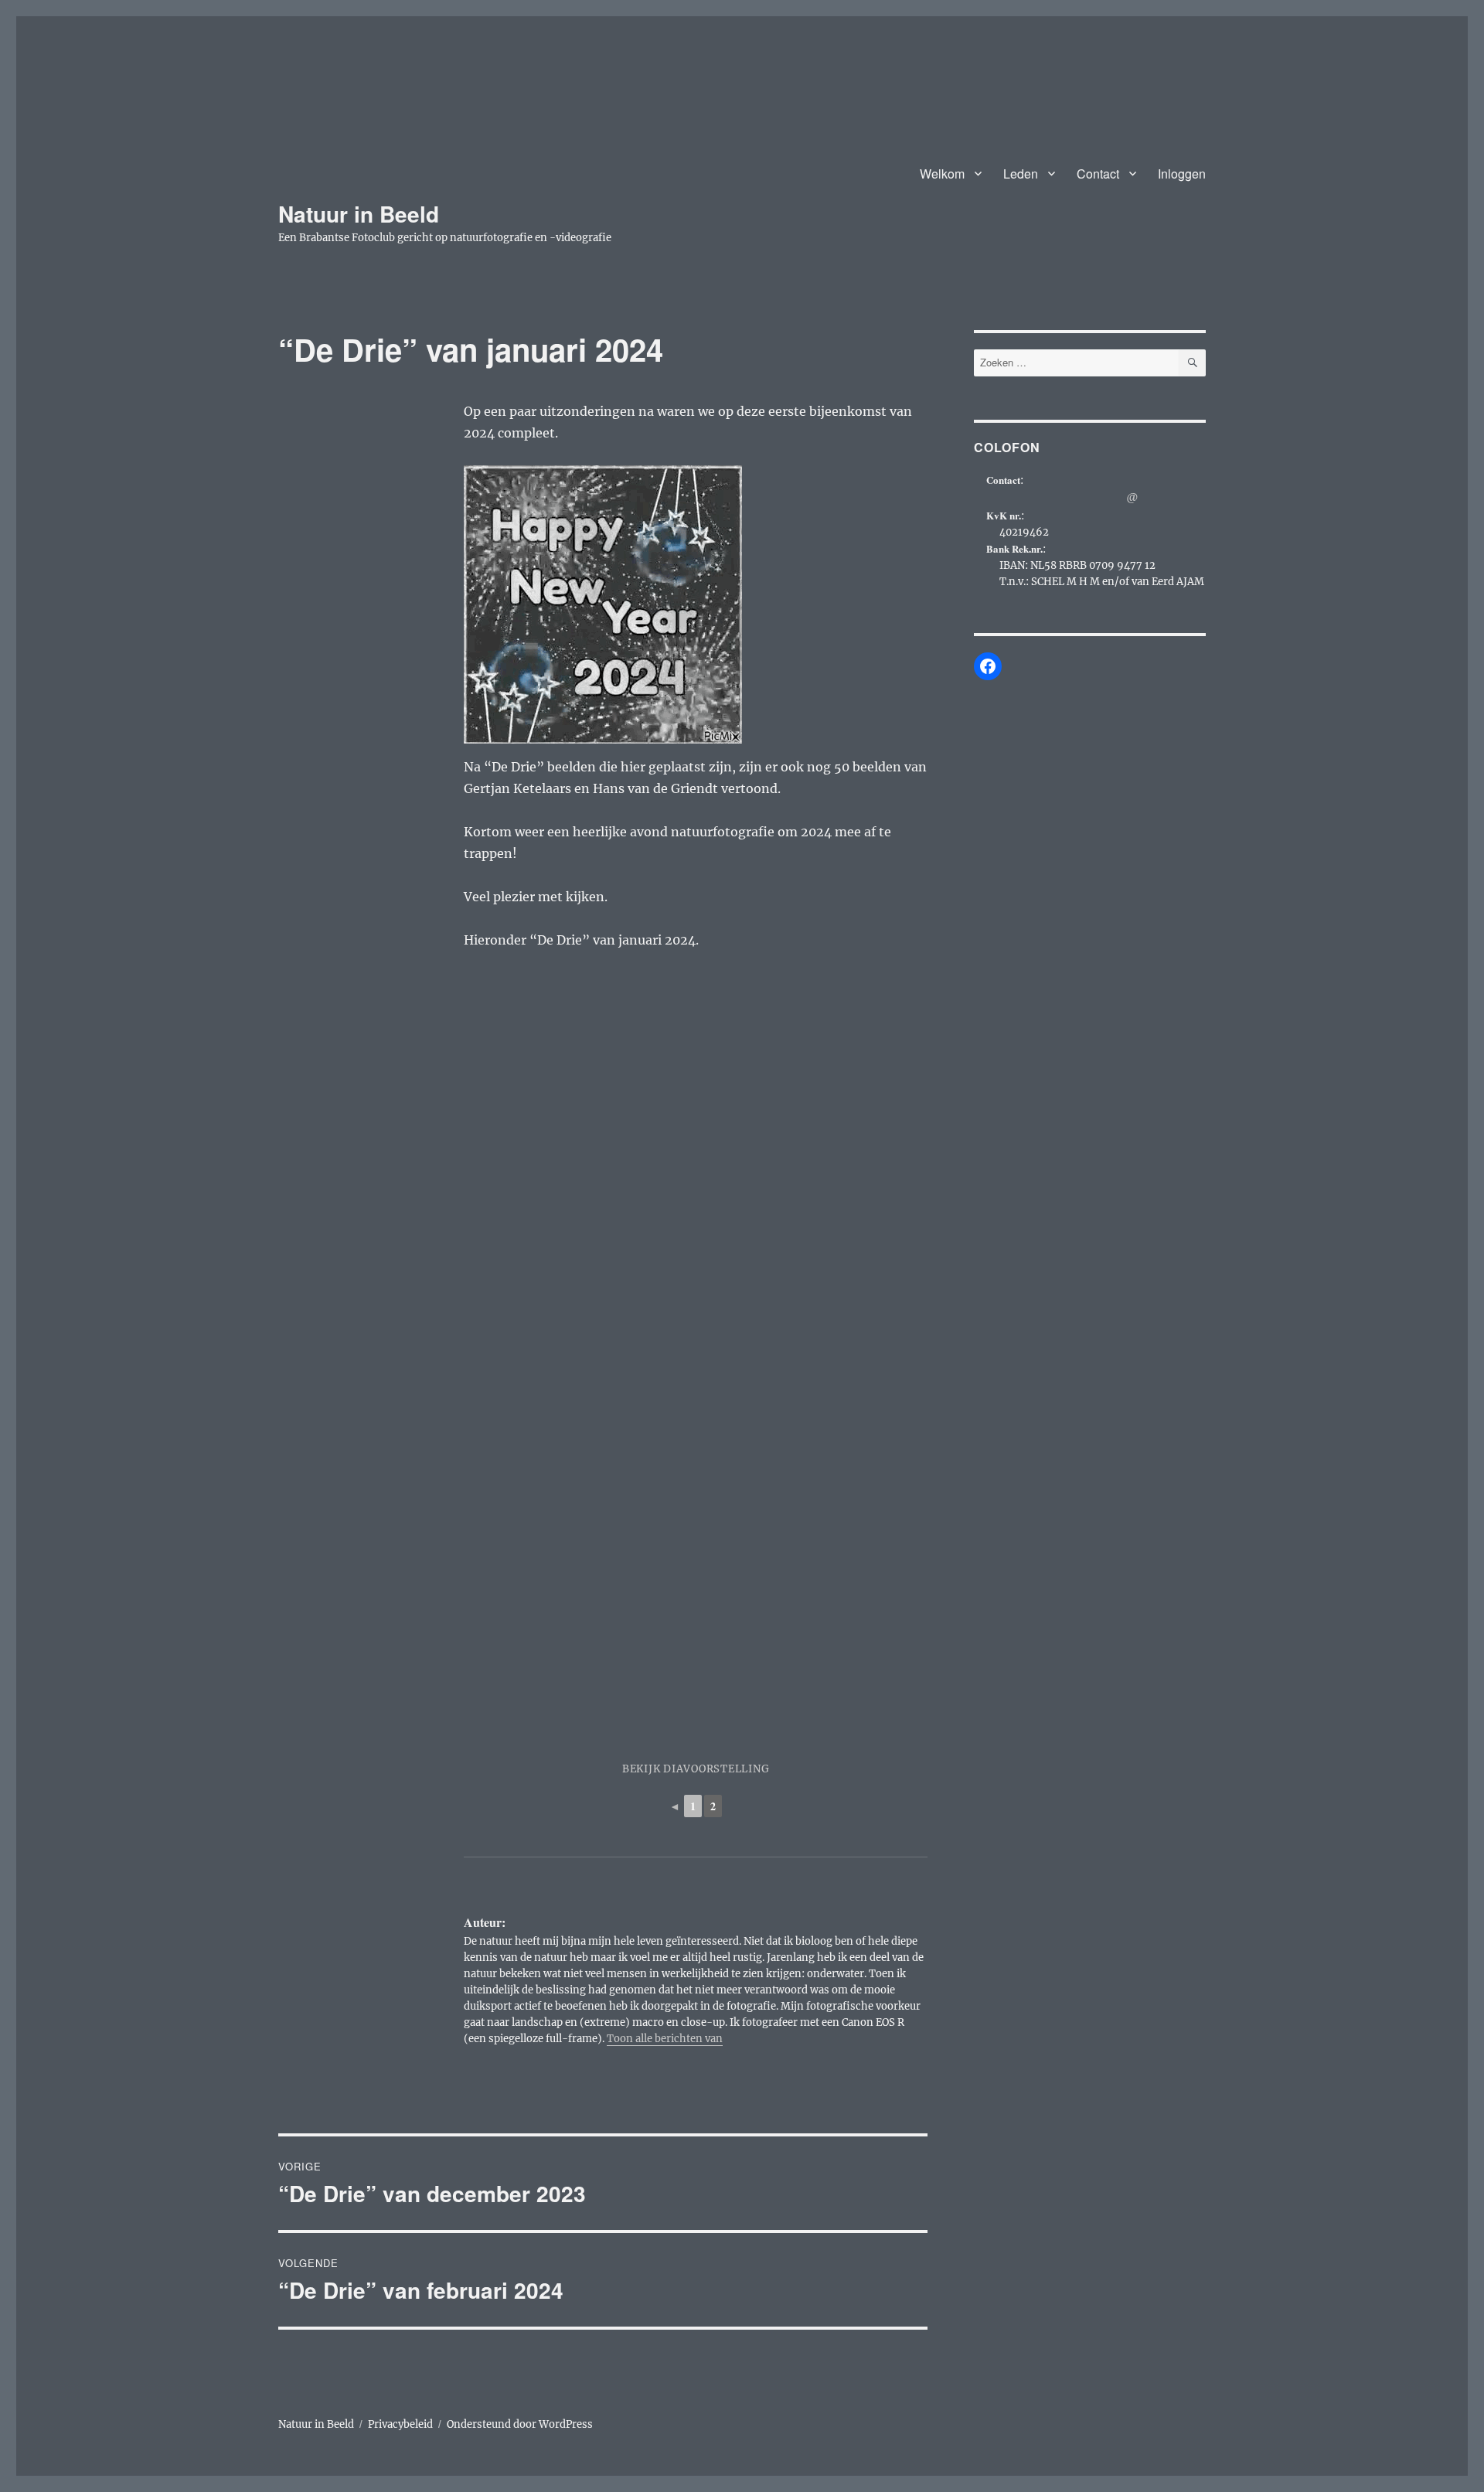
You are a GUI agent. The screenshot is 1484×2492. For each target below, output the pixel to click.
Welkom (942, 174)
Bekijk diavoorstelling (696, 1769)
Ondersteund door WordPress (520, 2424)
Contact (1098, 174)
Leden (1021, 174)
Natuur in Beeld (359, 214)
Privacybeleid (400, 2424)
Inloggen (1182, 174)
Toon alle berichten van (665, 2039)
